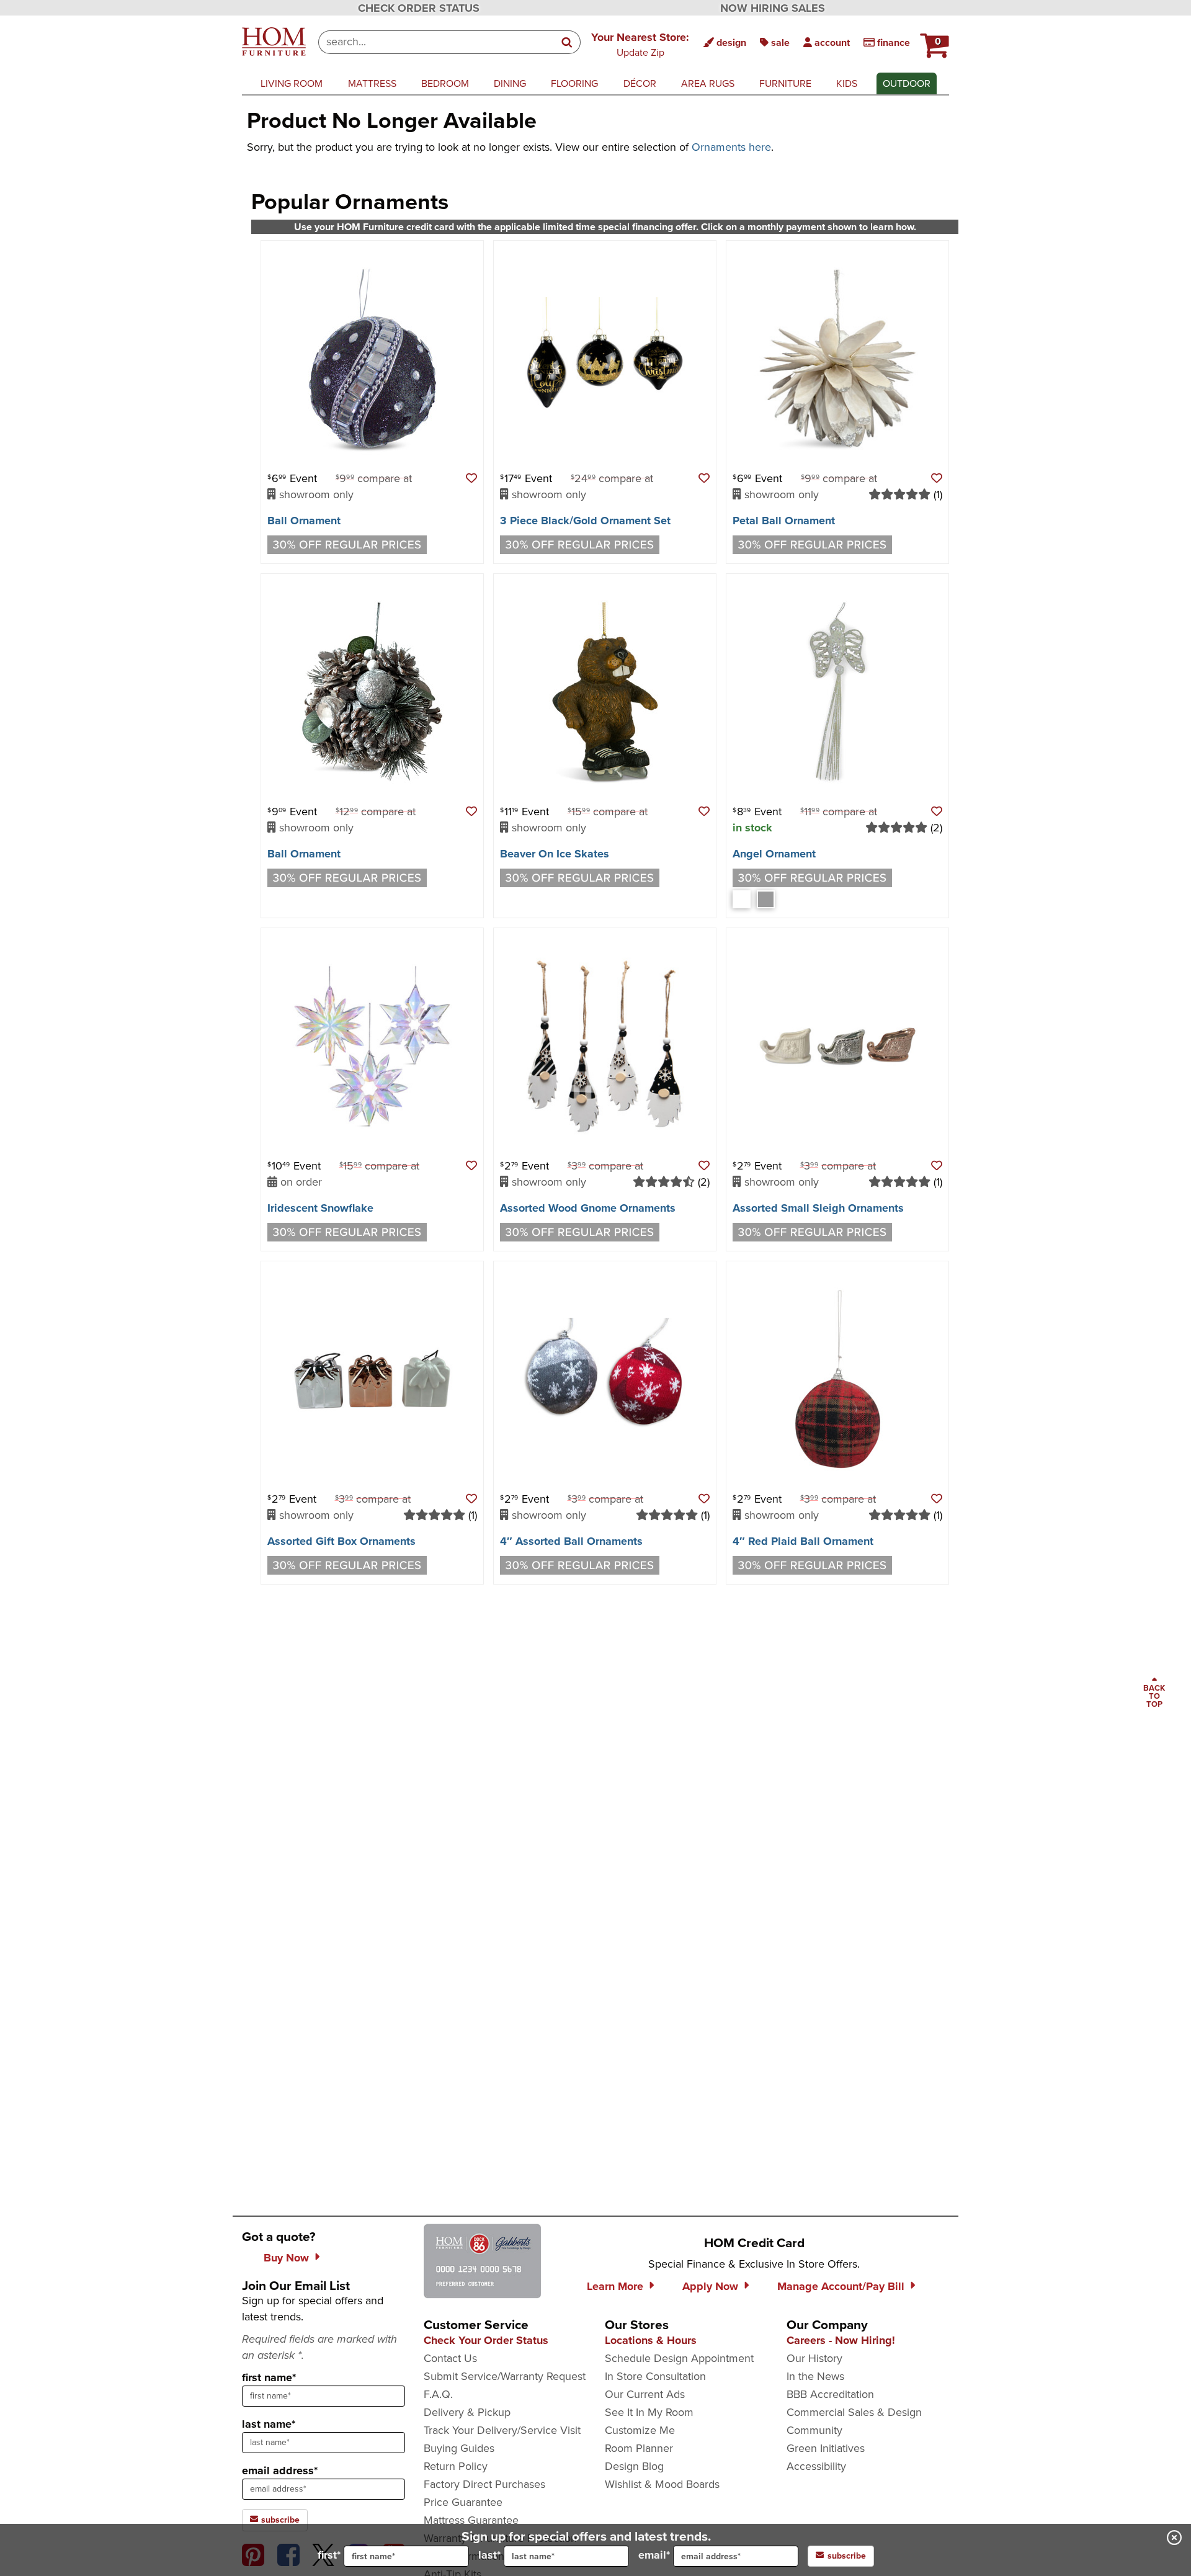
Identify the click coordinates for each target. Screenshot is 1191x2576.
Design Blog (634, 2466)
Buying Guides (459, 2448)
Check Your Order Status (486, 2340)
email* (654, 2555)
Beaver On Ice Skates (555, 854)
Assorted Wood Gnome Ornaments (588, 1208)
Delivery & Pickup (467, 2412)
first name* (269, 2377)
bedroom (445, 83)
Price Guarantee (463, 2502)
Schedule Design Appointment (679, 2358)
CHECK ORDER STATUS (419, 8)
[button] (640, 44)
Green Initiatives (826, 2448)
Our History (814, 2358)
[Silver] (766, 899)
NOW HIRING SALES (773, 8)
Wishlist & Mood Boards (662, 2484)
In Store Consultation (655, 2376)
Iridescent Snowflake (320, 1208)
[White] (742, 899)
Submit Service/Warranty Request (505, 2376)
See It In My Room (649, 2412)
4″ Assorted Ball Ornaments (571, 1541)
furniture (785, 83)
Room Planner (639, 2448)
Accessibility (816, 2466)
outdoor (907, 83)
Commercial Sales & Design (854, 2412)
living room (292, 83)
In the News (815, 2376)
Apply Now (710, 2286)
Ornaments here (731, 147)
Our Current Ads (645, 2394)
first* (329, 2555)
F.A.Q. (438, 2394)
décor (640, 83)
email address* (280, 2471)
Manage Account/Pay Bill (841, 2286)
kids (847, 83)
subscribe (279, 2520)
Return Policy (456, 2466)
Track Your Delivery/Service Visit (502, 2430)
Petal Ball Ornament (784, 521)
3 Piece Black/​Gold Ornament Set (585, 521)
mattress (372, 83)
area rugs (708, 83)
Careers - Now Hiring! (841, 2340)
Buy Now (286, 2258)
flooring (574, 83)
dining (510, 83)
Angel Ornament (774, 854)
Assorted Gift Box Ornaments (341, 1541)
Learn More (615, 2286)
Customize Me (640, 2430)
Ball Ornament (304, 521)
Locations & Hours (651, 2340)
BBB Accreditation (830, 2394)
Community (814, 2430)
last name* (269, 2424)
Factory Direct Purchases (484, 2484)
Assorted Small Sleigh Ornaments (818, 1208)
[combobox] (436, 42)
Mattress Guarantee (471, 2520)
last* (489, 2555)
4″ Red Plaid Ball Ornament (803, 1541)
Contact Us (450, 2358)
